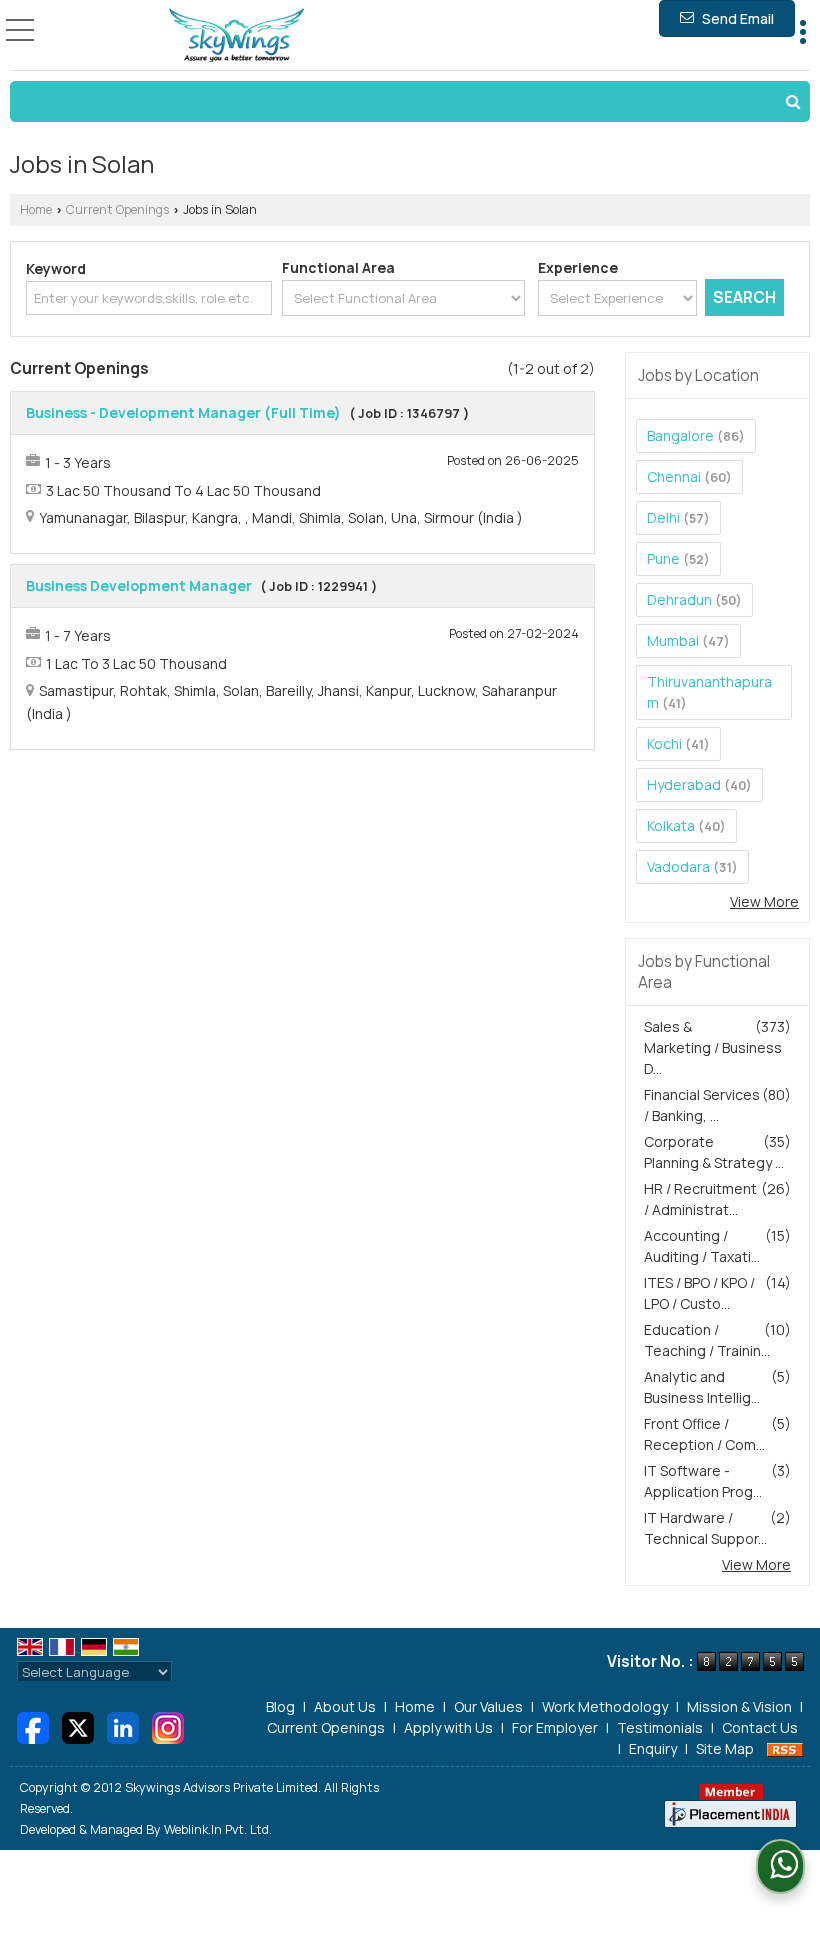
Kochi (664, 743)
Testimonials (660, 1727)
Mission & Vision (739, 1706)
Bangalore (680, 435)
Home (36, 209)
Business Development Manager (139, 585)
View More (764, 901)
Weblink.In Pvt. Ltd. (218, 1829)
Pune (663, 558)
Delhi (663, 517)
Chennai (674, 476)
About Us (345, 1706)
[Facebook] (33, 1725)
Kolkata (671, 825)
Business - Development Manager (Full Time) (183, 412)
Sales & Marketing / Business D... (713, 1047)
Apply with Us (448, 1727)
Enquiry (653, 1748)
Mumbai (673, 640)
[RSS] (785, 1748)
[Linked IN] (123, 1725)
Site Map (725, 1748)
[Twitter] (78, 1725)
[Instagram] (168, 1725)
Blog (280, 1706)
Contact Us (760, 1727)
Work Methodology (605, 1706)
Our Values (488, 1706)
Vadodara (678, 866)
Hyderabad (684, 784)
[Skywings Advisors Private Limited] (236, 35)
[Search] (410, 101)
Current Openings (117, 209)
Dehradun (679, 599)
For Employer (555, 1727)
